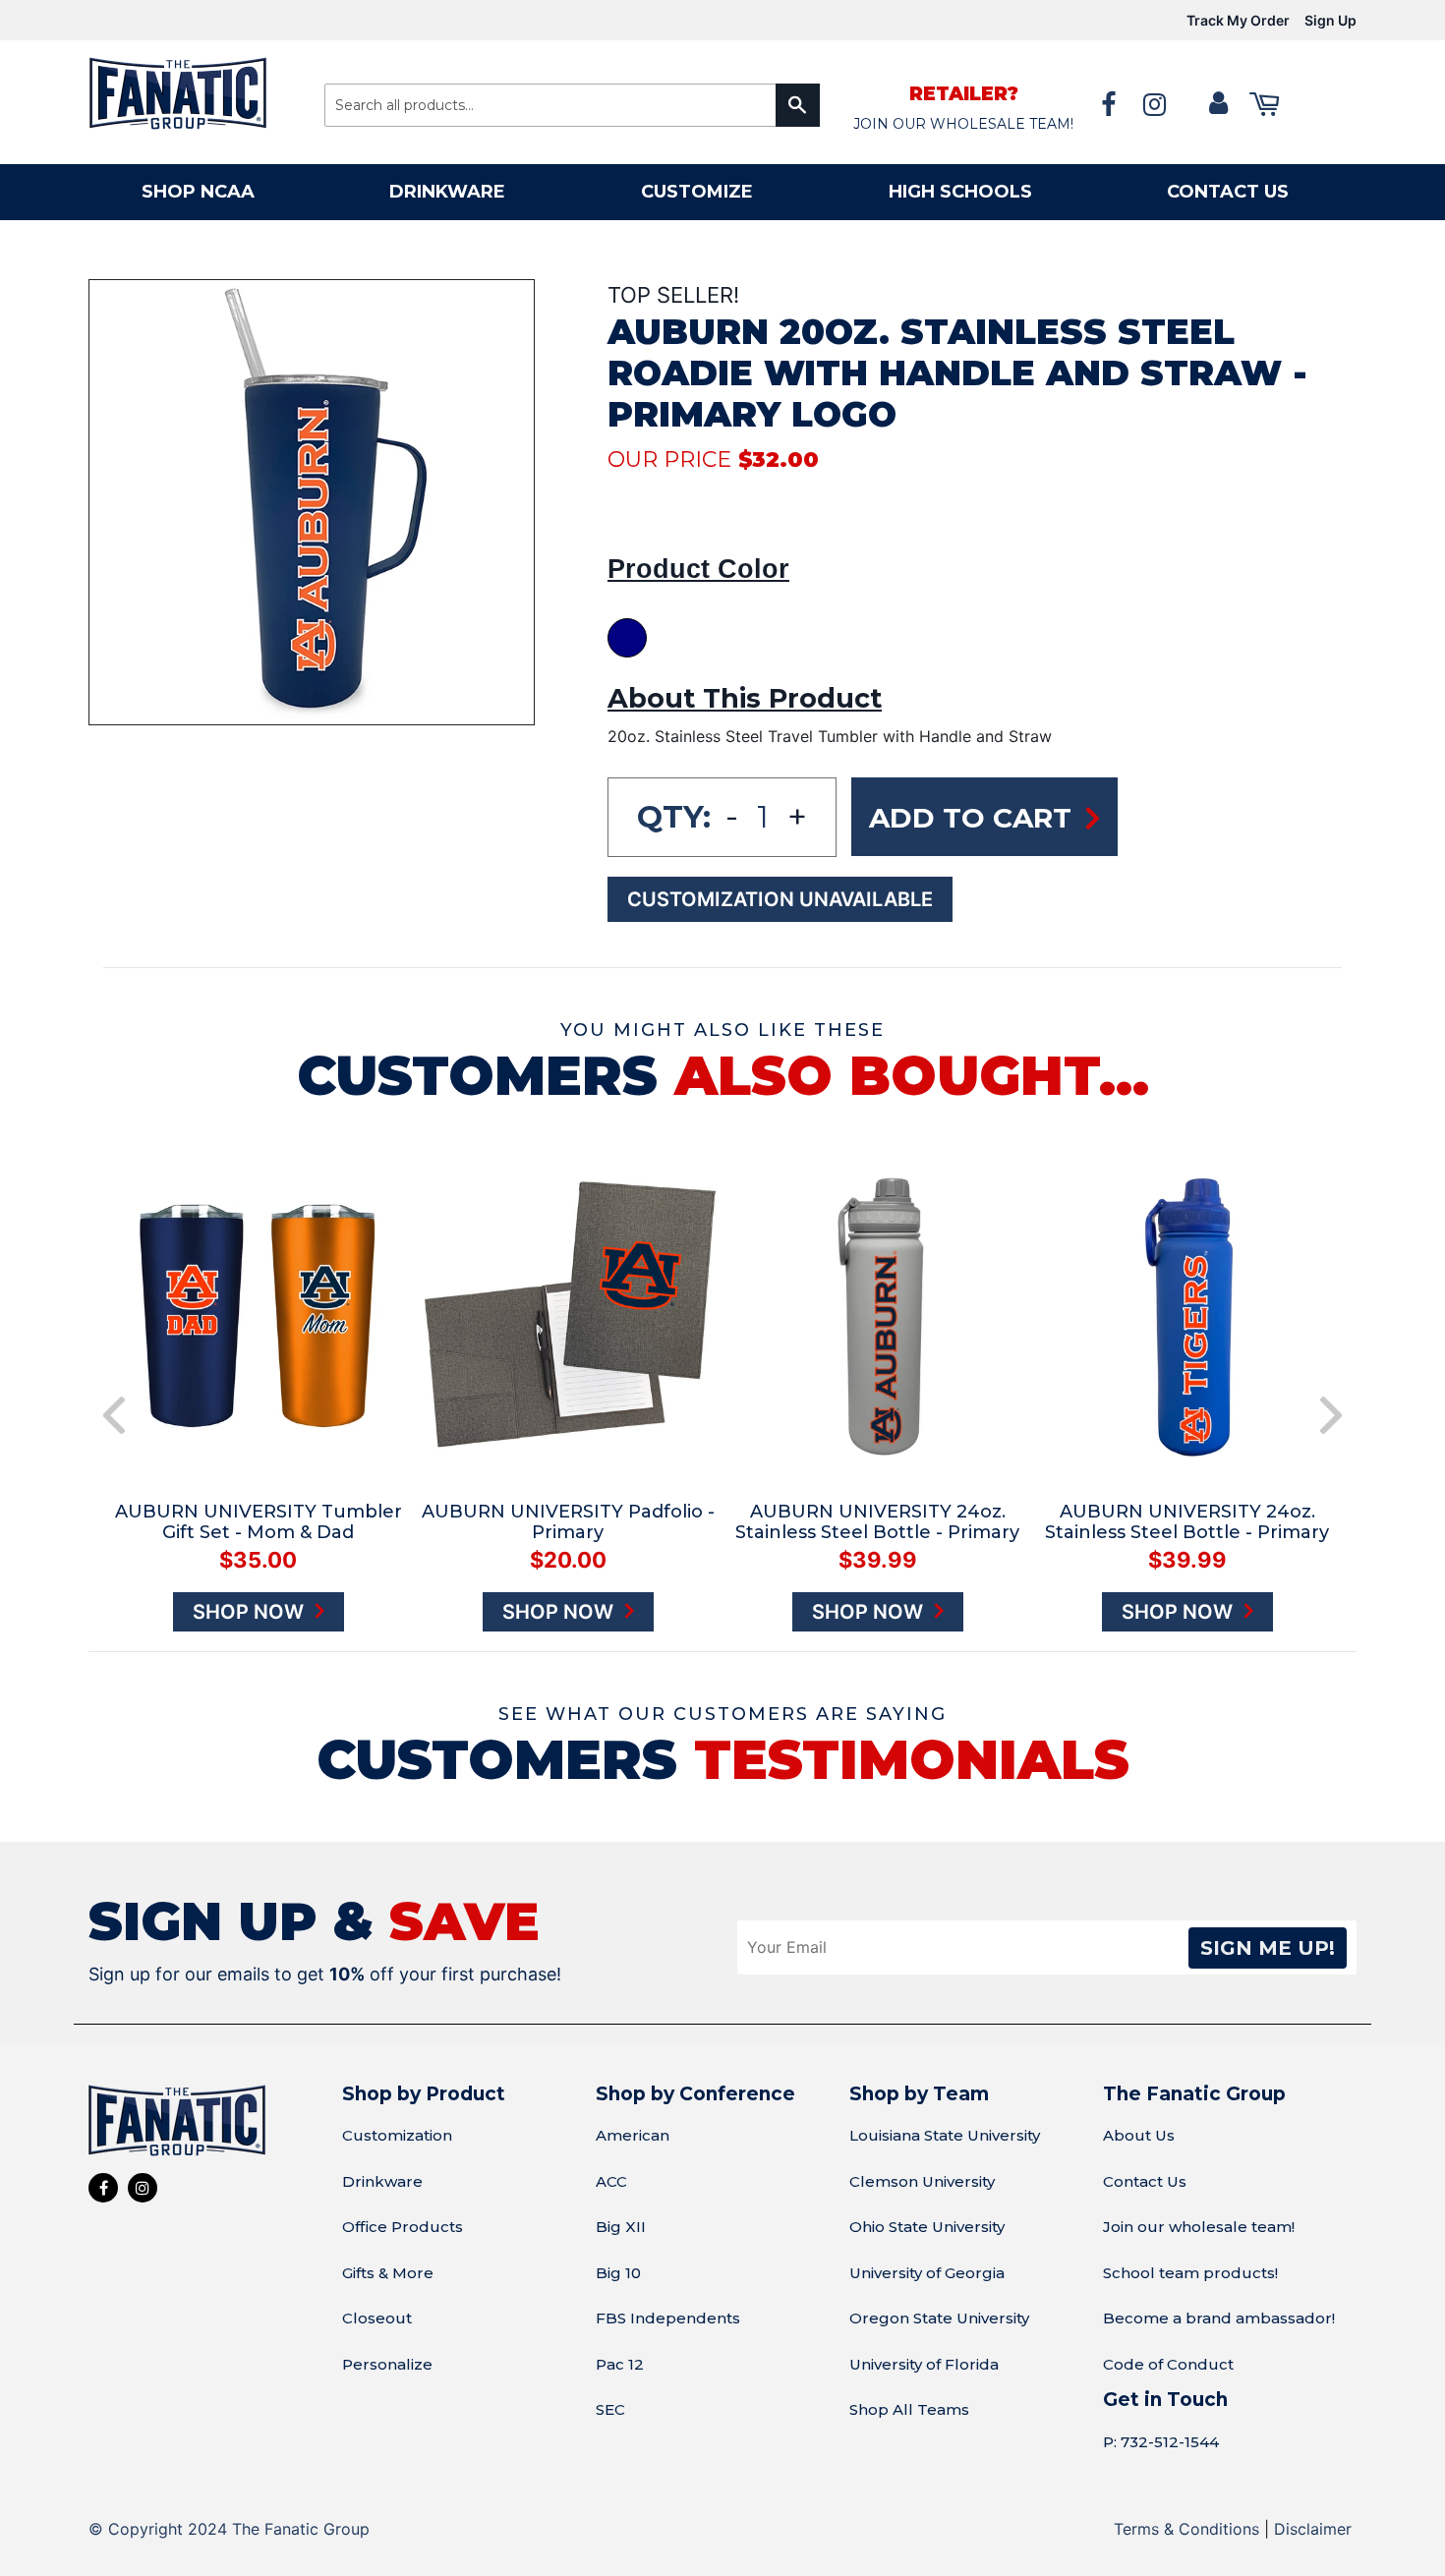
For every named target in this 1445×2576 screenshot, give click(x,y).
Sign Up (1330, 20)
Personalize (387, 2364)
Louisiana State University (945, 2135)
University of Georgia (927, 2273)
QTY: (674, 817)
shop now (163, 1612)
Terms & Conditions (1186, 2529)
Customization (397, 2135)
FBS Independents (668, 2318)
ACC (611, 2181)
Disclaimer (1313, 2529)
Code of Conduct (1168, 2364)
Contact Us (1145, 2181)
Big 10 (618, 2273)
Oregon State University (939, 2318)
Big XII (621, 2227)
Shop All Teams (909, 2409)
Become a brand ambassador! (1219, 2318)
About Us (1139, 2135)
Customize (697, 192)
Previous (114, 1415)
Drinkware (447, 192)
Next (1331, 1415)
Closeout (377, 2318)
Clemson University (922, 2181)
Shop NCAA (198, 192)
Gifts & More (388, 2273)
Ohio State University (927, 2227)
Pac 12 (620, 2364)
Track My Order (1238, 20)
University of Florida (924, 2364)
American (633, 2135)
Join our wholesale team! (1199, 2227)
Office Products (403, 2227)
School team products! (1190, 2273)
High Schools (960, 192)
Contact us (1228, 192)
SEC (610, 2409)
